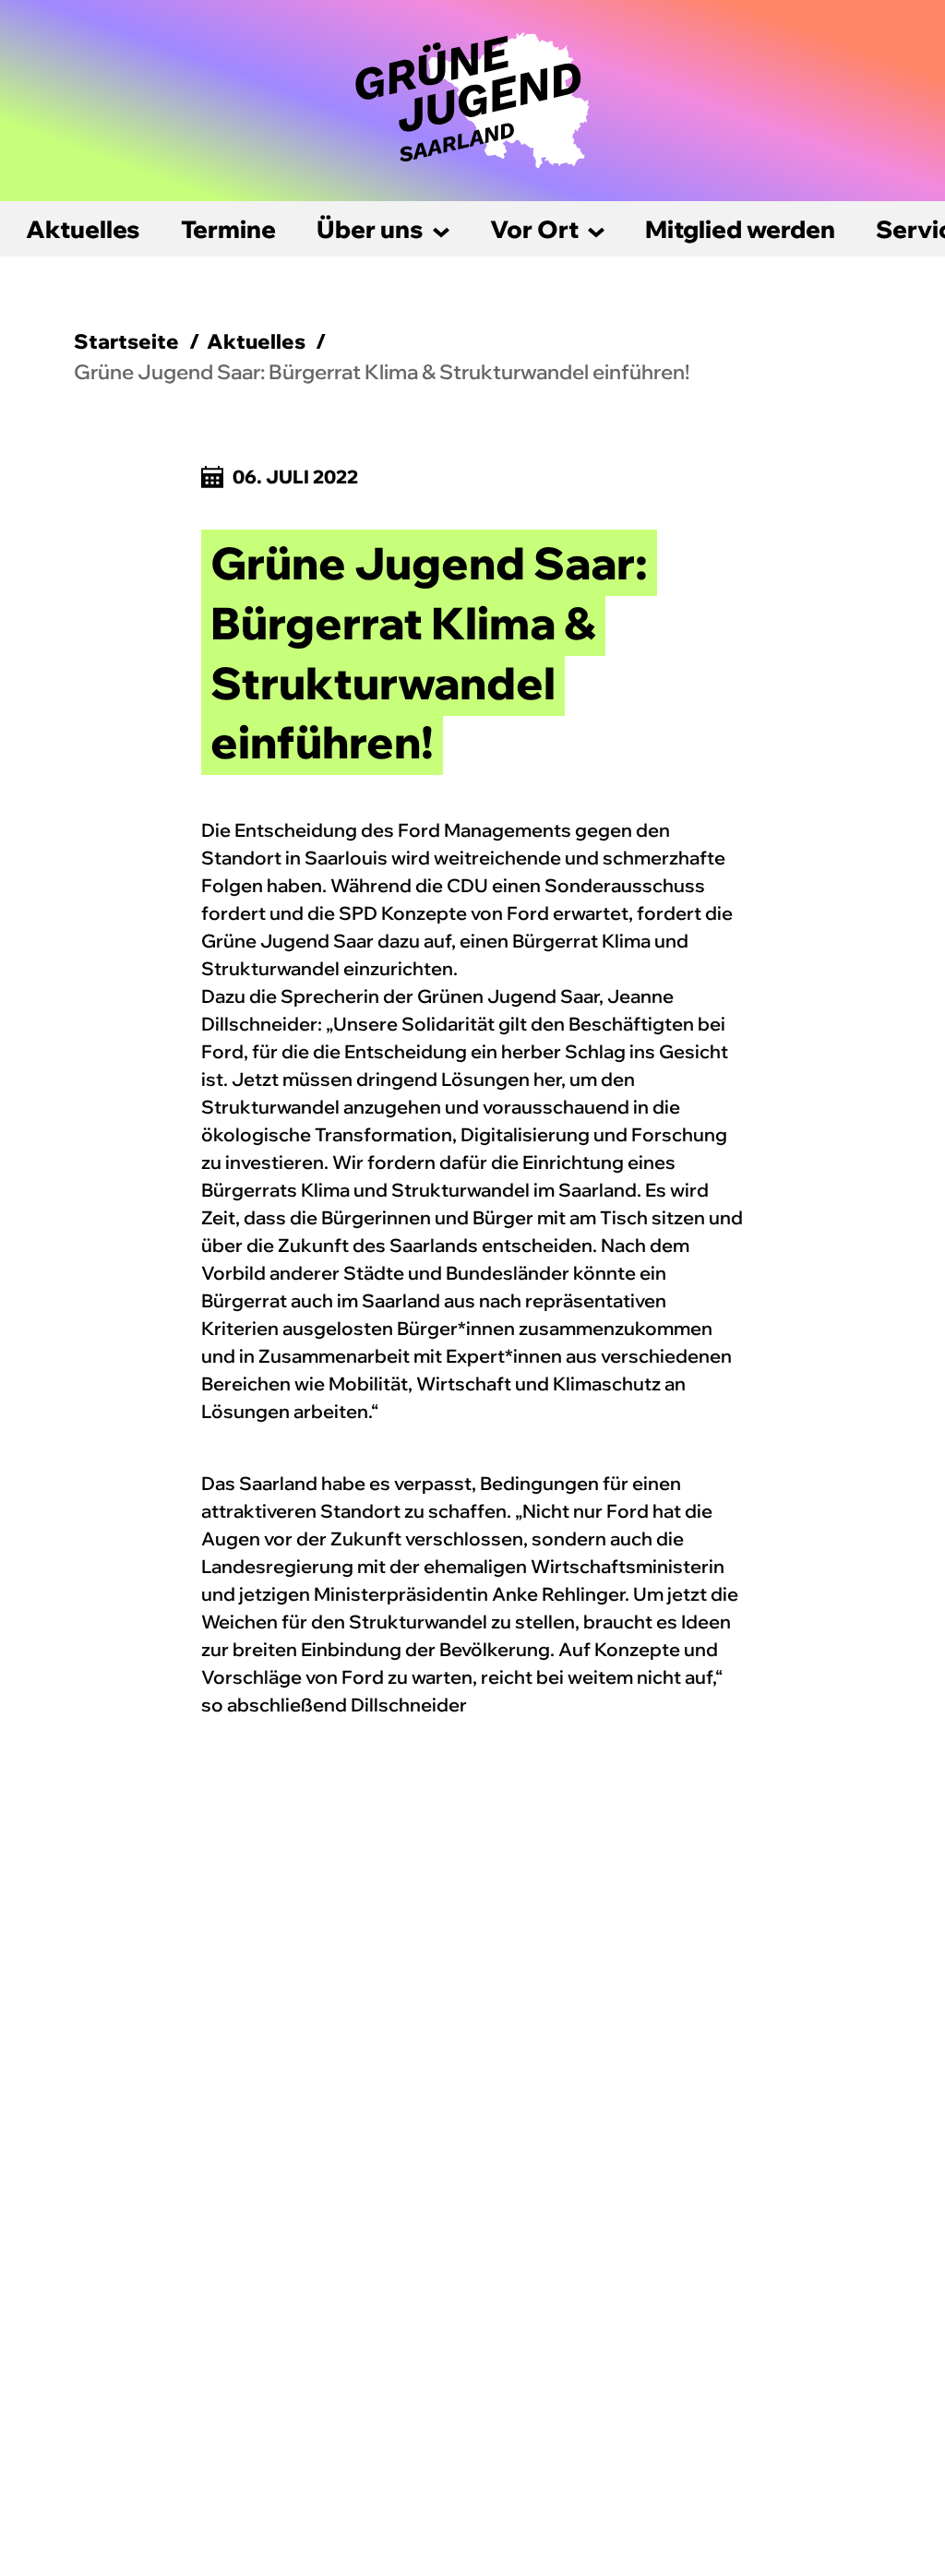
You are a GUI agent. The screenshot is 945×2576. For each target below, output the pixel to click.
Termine (228, 229)
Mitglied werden (740, 229)
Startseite (126, 341)
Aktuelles (83, 229)
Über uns (370, 229)
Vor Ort (534, 229)
